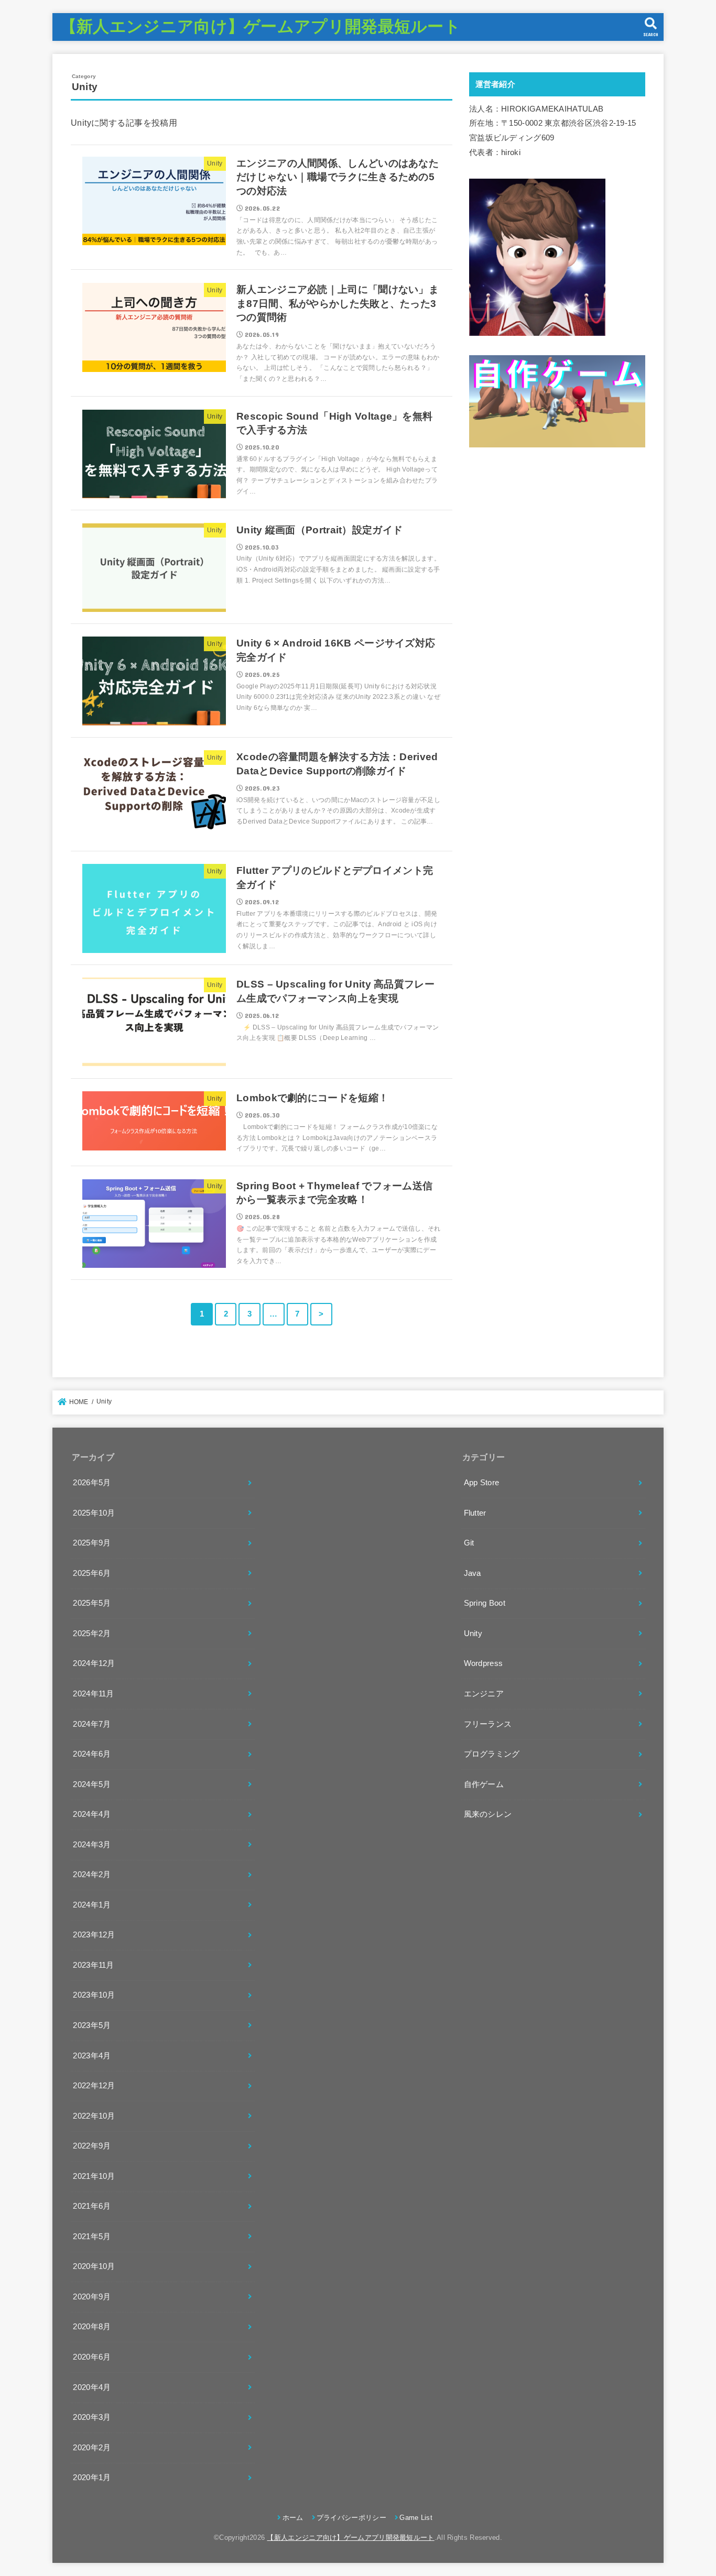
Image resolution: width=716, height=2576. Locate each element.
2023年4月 (92, 2056)
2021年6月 (92, 2206)
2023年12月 (94, 1935)
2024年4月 (92, 1814)
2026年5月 (92, 1483)
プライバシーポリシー (351, 2518)
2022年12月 (94, 2086)
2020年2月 (92, 2448)
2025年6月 (92, 1573)
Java (473, 1573)
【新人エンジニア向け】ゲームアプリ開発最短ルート (261, 26)
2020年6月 (92, 2357)
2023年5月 (92, 2025)
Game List (416, 2518)
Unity (473, 1634)
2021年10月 (94, 2176)
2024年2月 (92, 1875)
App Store (482, 1483)
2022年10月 (94, 2116)
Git (469, 1543)
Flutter (475, 1513)
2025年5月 (92, 1603)
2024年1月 (92, 1905)
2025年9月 (92, 1543)
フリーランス (488, 1724)
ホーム (293, 2518)
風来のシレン (488, 1814)
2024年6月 (92, 1754)
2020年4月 (92, 2387)
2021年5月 (92, 2237)
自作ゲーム (484, 1784)
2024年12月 (94, 1663)
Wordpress (484, 1663)
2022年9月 (92, 2146)
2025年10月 (94, 1513)
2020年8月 (92, 2327)
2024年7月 (92, 1724)
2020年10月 (94, 2266)
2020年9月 (92, 2297)
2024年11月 (93, 1694)
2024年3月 (92, 1845)
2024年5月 (92, 1784)
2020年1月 (92, 2478)
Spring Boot (485, 1603)
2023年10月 (94, 1995)
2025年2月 (92, 1634)
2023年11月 (93, 1965)
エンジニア (484, 1694)
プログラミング (492, 1754)
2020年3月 (92, 2417)
